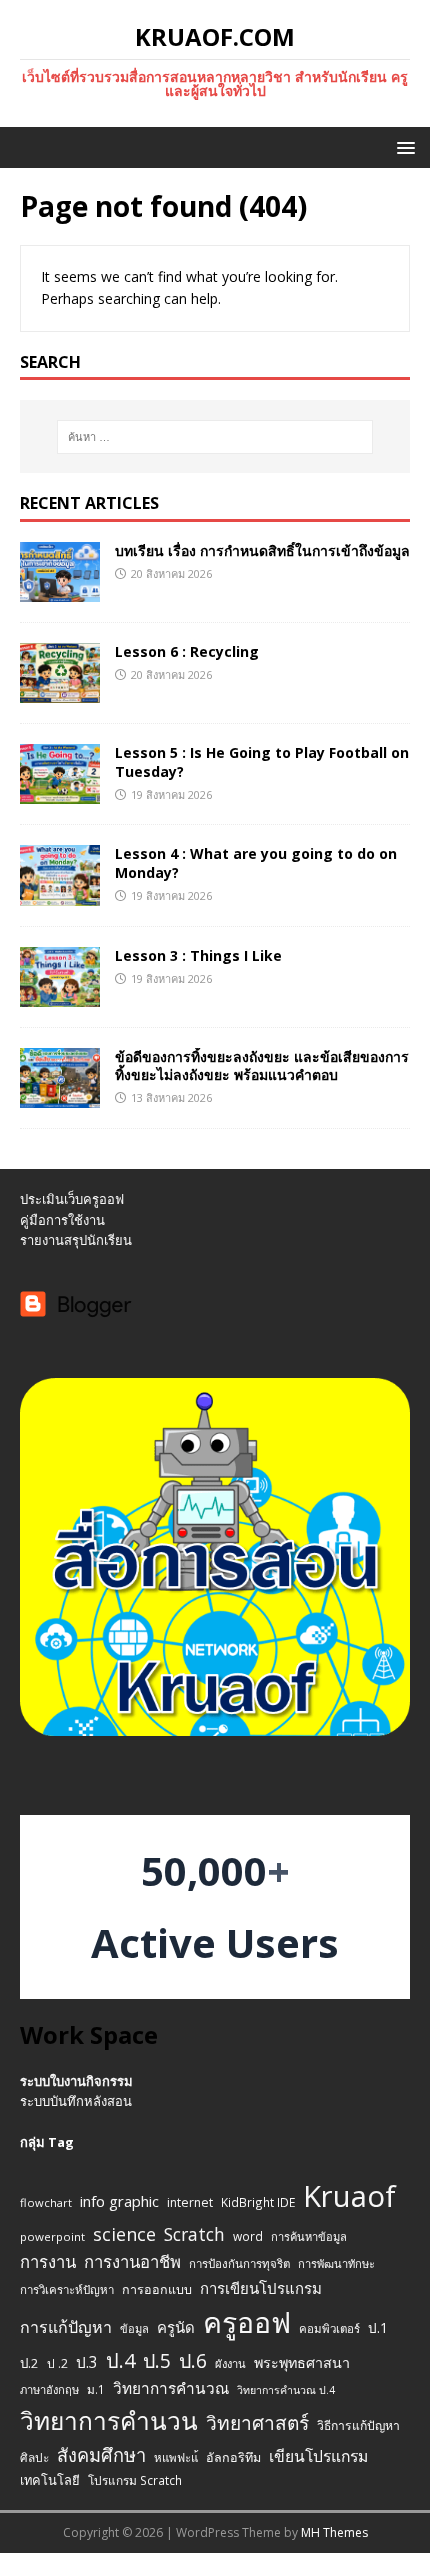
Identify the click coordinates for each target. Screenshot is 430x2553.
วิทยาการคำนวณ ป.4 (286, 2390)
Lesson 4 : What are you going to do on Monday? (256, 862)
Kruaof (349, 2196)
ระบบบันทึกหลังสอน (76, 2101)
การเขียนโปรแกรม (261, 2288)
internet (190, 2202)
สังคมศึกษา (101, 2455)
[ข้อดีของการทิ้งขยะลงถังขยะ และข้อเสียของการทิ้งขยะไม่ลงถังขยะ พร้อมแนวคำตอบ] (60, 1095)
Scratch (194, 2234)
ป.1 (378, 2327)
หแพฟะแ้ (176, 2457)
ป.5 (157, 2360)
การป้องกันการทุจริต (239, 2263)
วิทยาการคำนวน (109, 2420)
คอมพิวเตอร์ (329, 2328)
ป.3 (87, 2362)
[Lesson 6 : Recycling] (60, 691)
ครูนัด (176, 2327)
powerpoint (52, 2236)
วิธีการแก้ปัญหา (358, 2425)
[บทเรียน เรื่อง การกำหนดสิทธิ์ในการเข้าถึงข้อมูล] (60, 590)
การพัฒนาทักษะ (336, 2263)
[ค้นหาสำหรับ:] (215, 437)
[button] (402, 146)
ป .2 (57, 2363)
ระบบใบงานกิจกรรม (76, 2081)
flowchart (46, 2202)
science (124, 2234)
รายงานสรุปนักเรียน (76, 1240)
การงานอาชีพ (132, 2261)
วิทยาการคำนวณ (171, 2388)
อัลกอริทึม (233, 2457)
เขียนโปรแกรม (318, 2456)
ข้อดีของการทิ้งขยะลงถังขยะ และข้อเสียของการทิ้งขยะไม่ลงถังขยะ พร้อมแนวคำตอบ (262, 1065)
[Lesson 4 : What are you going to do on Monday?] (60, 893)
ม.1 (96, 2389)
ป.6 (193, 2360)
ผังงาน (230, 2363)
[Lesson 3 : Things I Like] (60, 994)
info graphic (119, 2201)
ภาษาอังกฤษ (49, 2389)
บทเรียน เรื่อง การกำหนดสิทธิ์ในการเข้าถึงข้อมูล (262, 550)
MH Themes (334, 2532)
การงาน (48, 2261)
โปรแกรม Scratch (135, 2480)
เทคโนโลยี (50, 2480)
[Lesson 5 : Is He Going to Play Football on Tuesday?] (60, 792)
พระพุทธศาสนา (302, 2362)
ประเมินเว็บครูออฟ (72, 1199)
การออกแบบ (157, 2289)
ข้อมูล (134, 2328)
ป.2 (29, 2363)
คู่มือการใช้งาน (62, 1220)
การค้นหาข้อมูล (309, 2236)
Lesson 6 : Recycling (187, 651)
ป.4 (120, 2360)
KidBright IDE (258, 2202)
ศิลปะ (34, 2457)
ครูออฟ (247, 2322)
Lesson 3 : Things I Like (198, 955)
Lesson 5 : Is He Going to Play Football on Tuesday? (262, 761)
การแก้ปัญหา (66, 2327)
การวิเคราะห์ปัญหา (67, 2289)
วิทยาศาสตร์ (257, 2423)
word (248, 2236)
